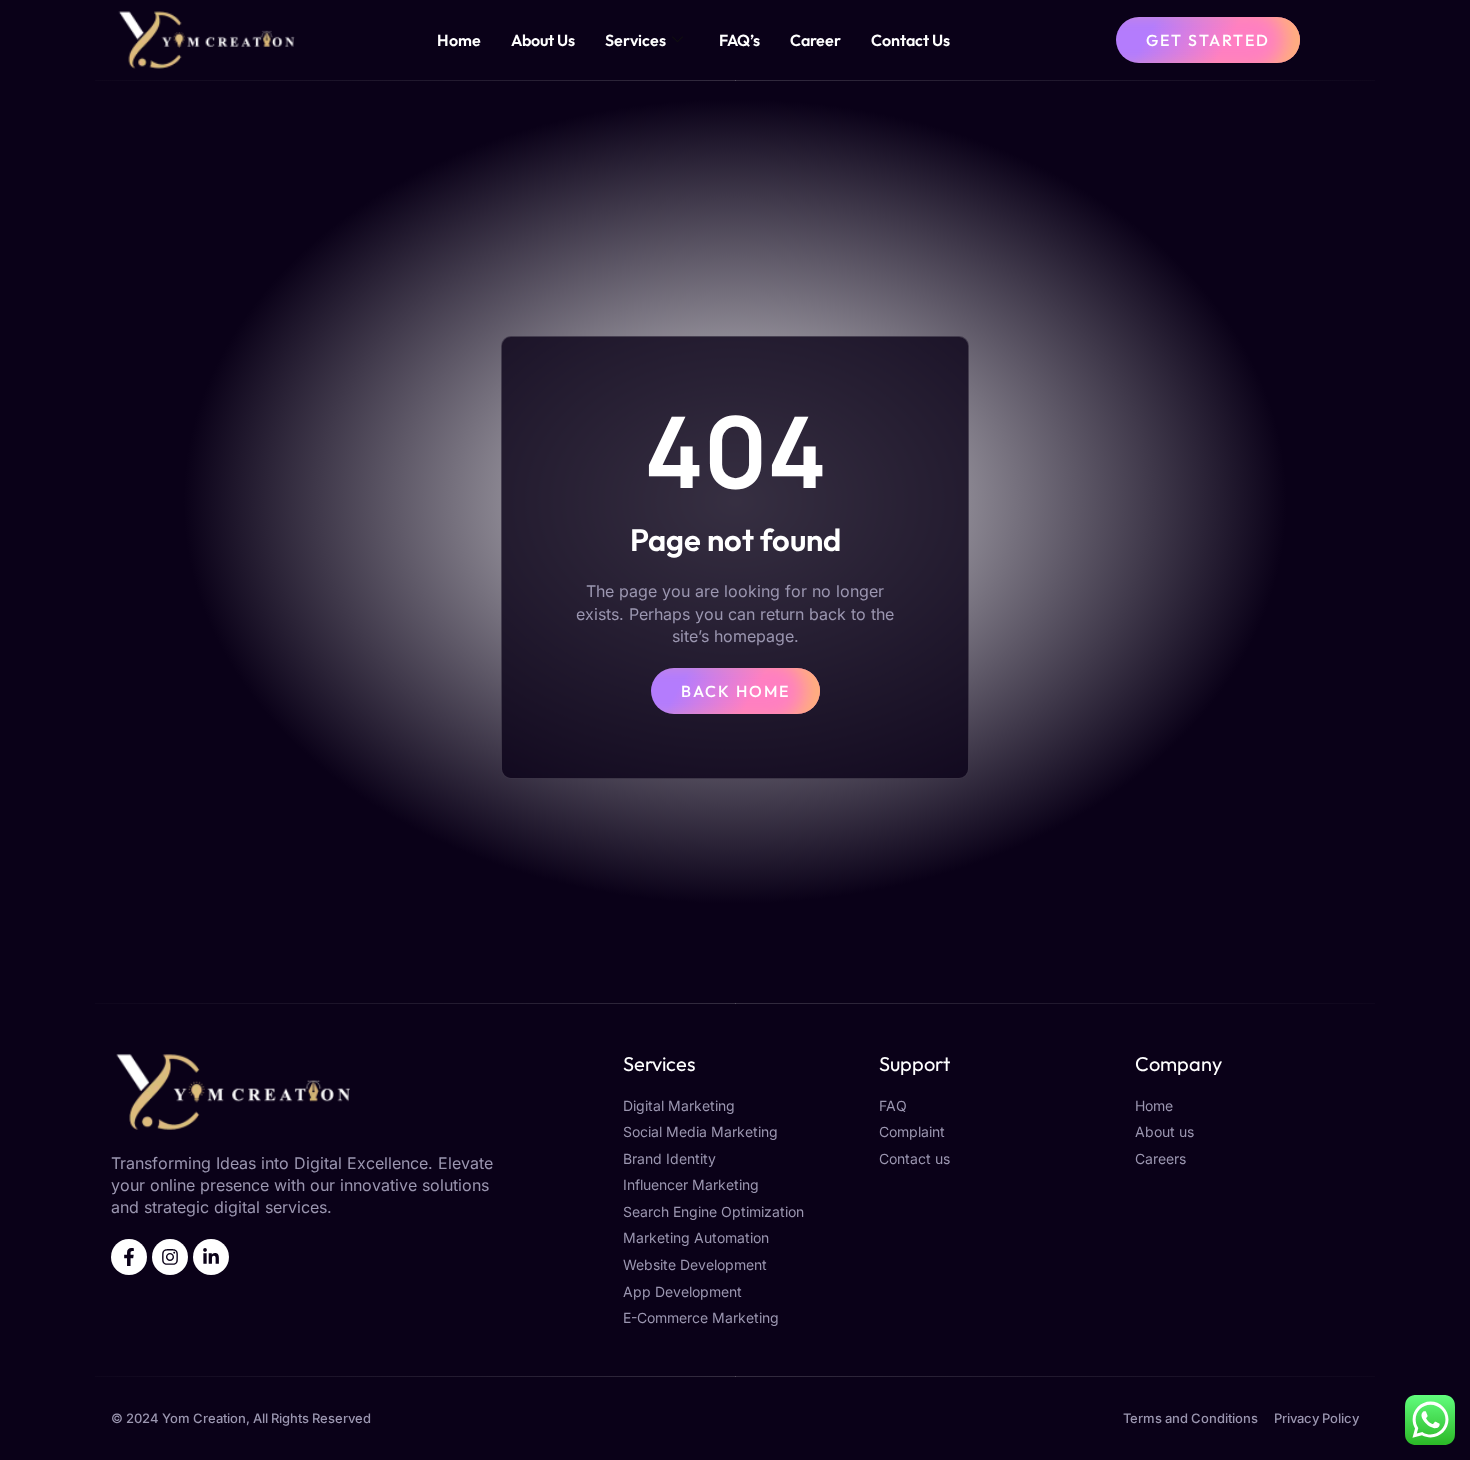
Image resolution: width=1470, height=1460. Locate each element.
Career (815, 40)
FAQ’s (739, 40)
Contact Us (910, 40)
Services (635, 40)
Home (459, 40)
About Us (543, 40)
